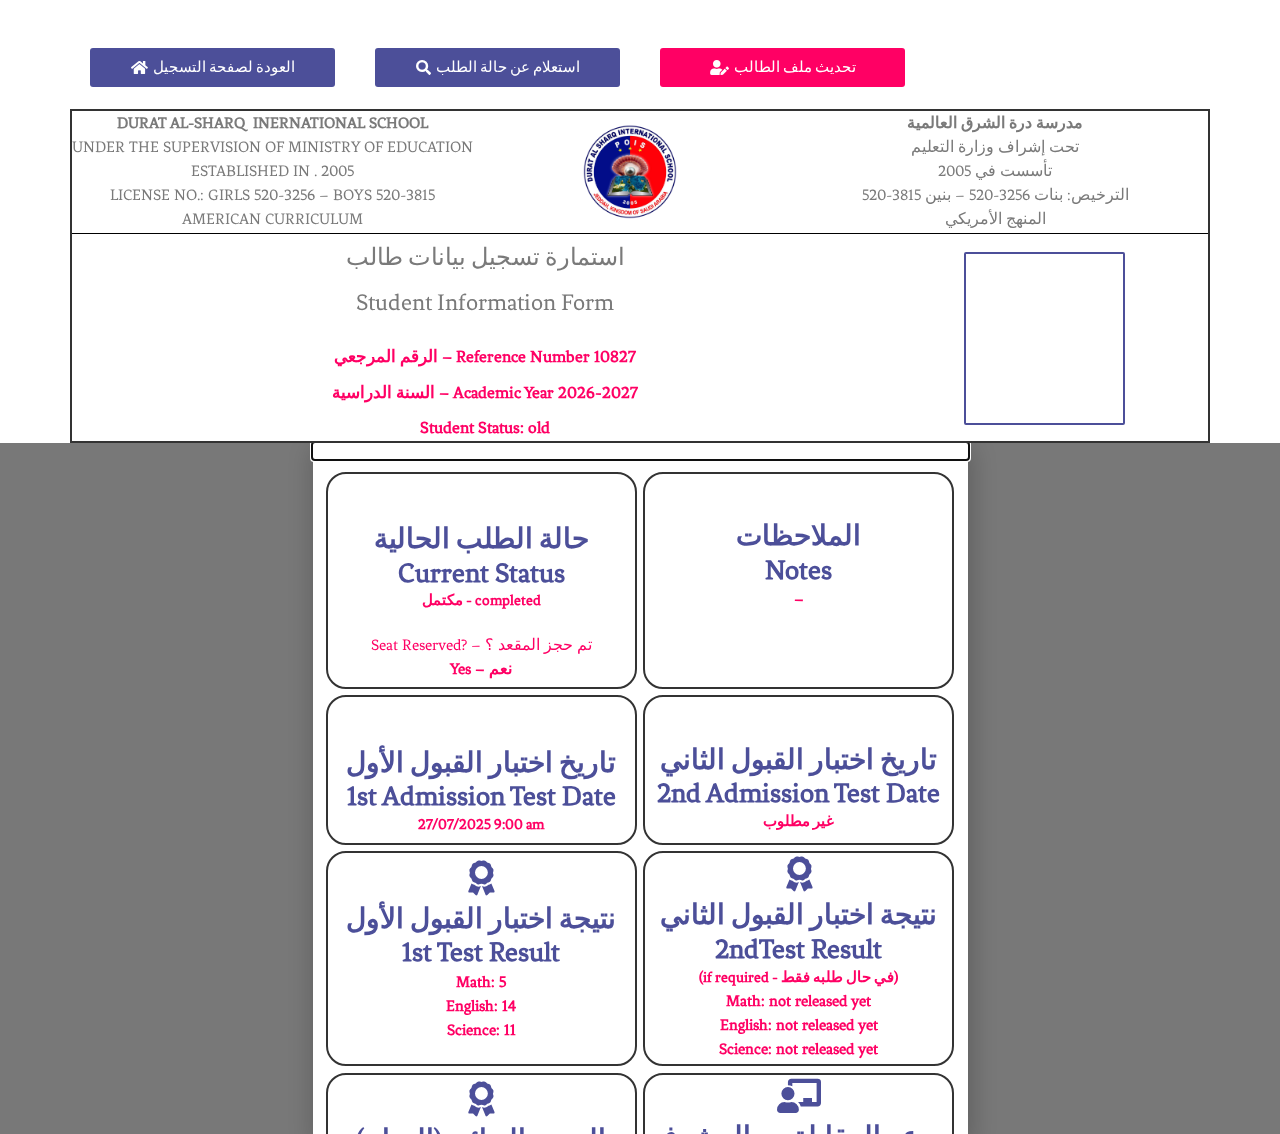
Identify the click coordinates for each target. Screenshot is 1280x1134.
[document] (640, 788)
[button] (640, 451)
